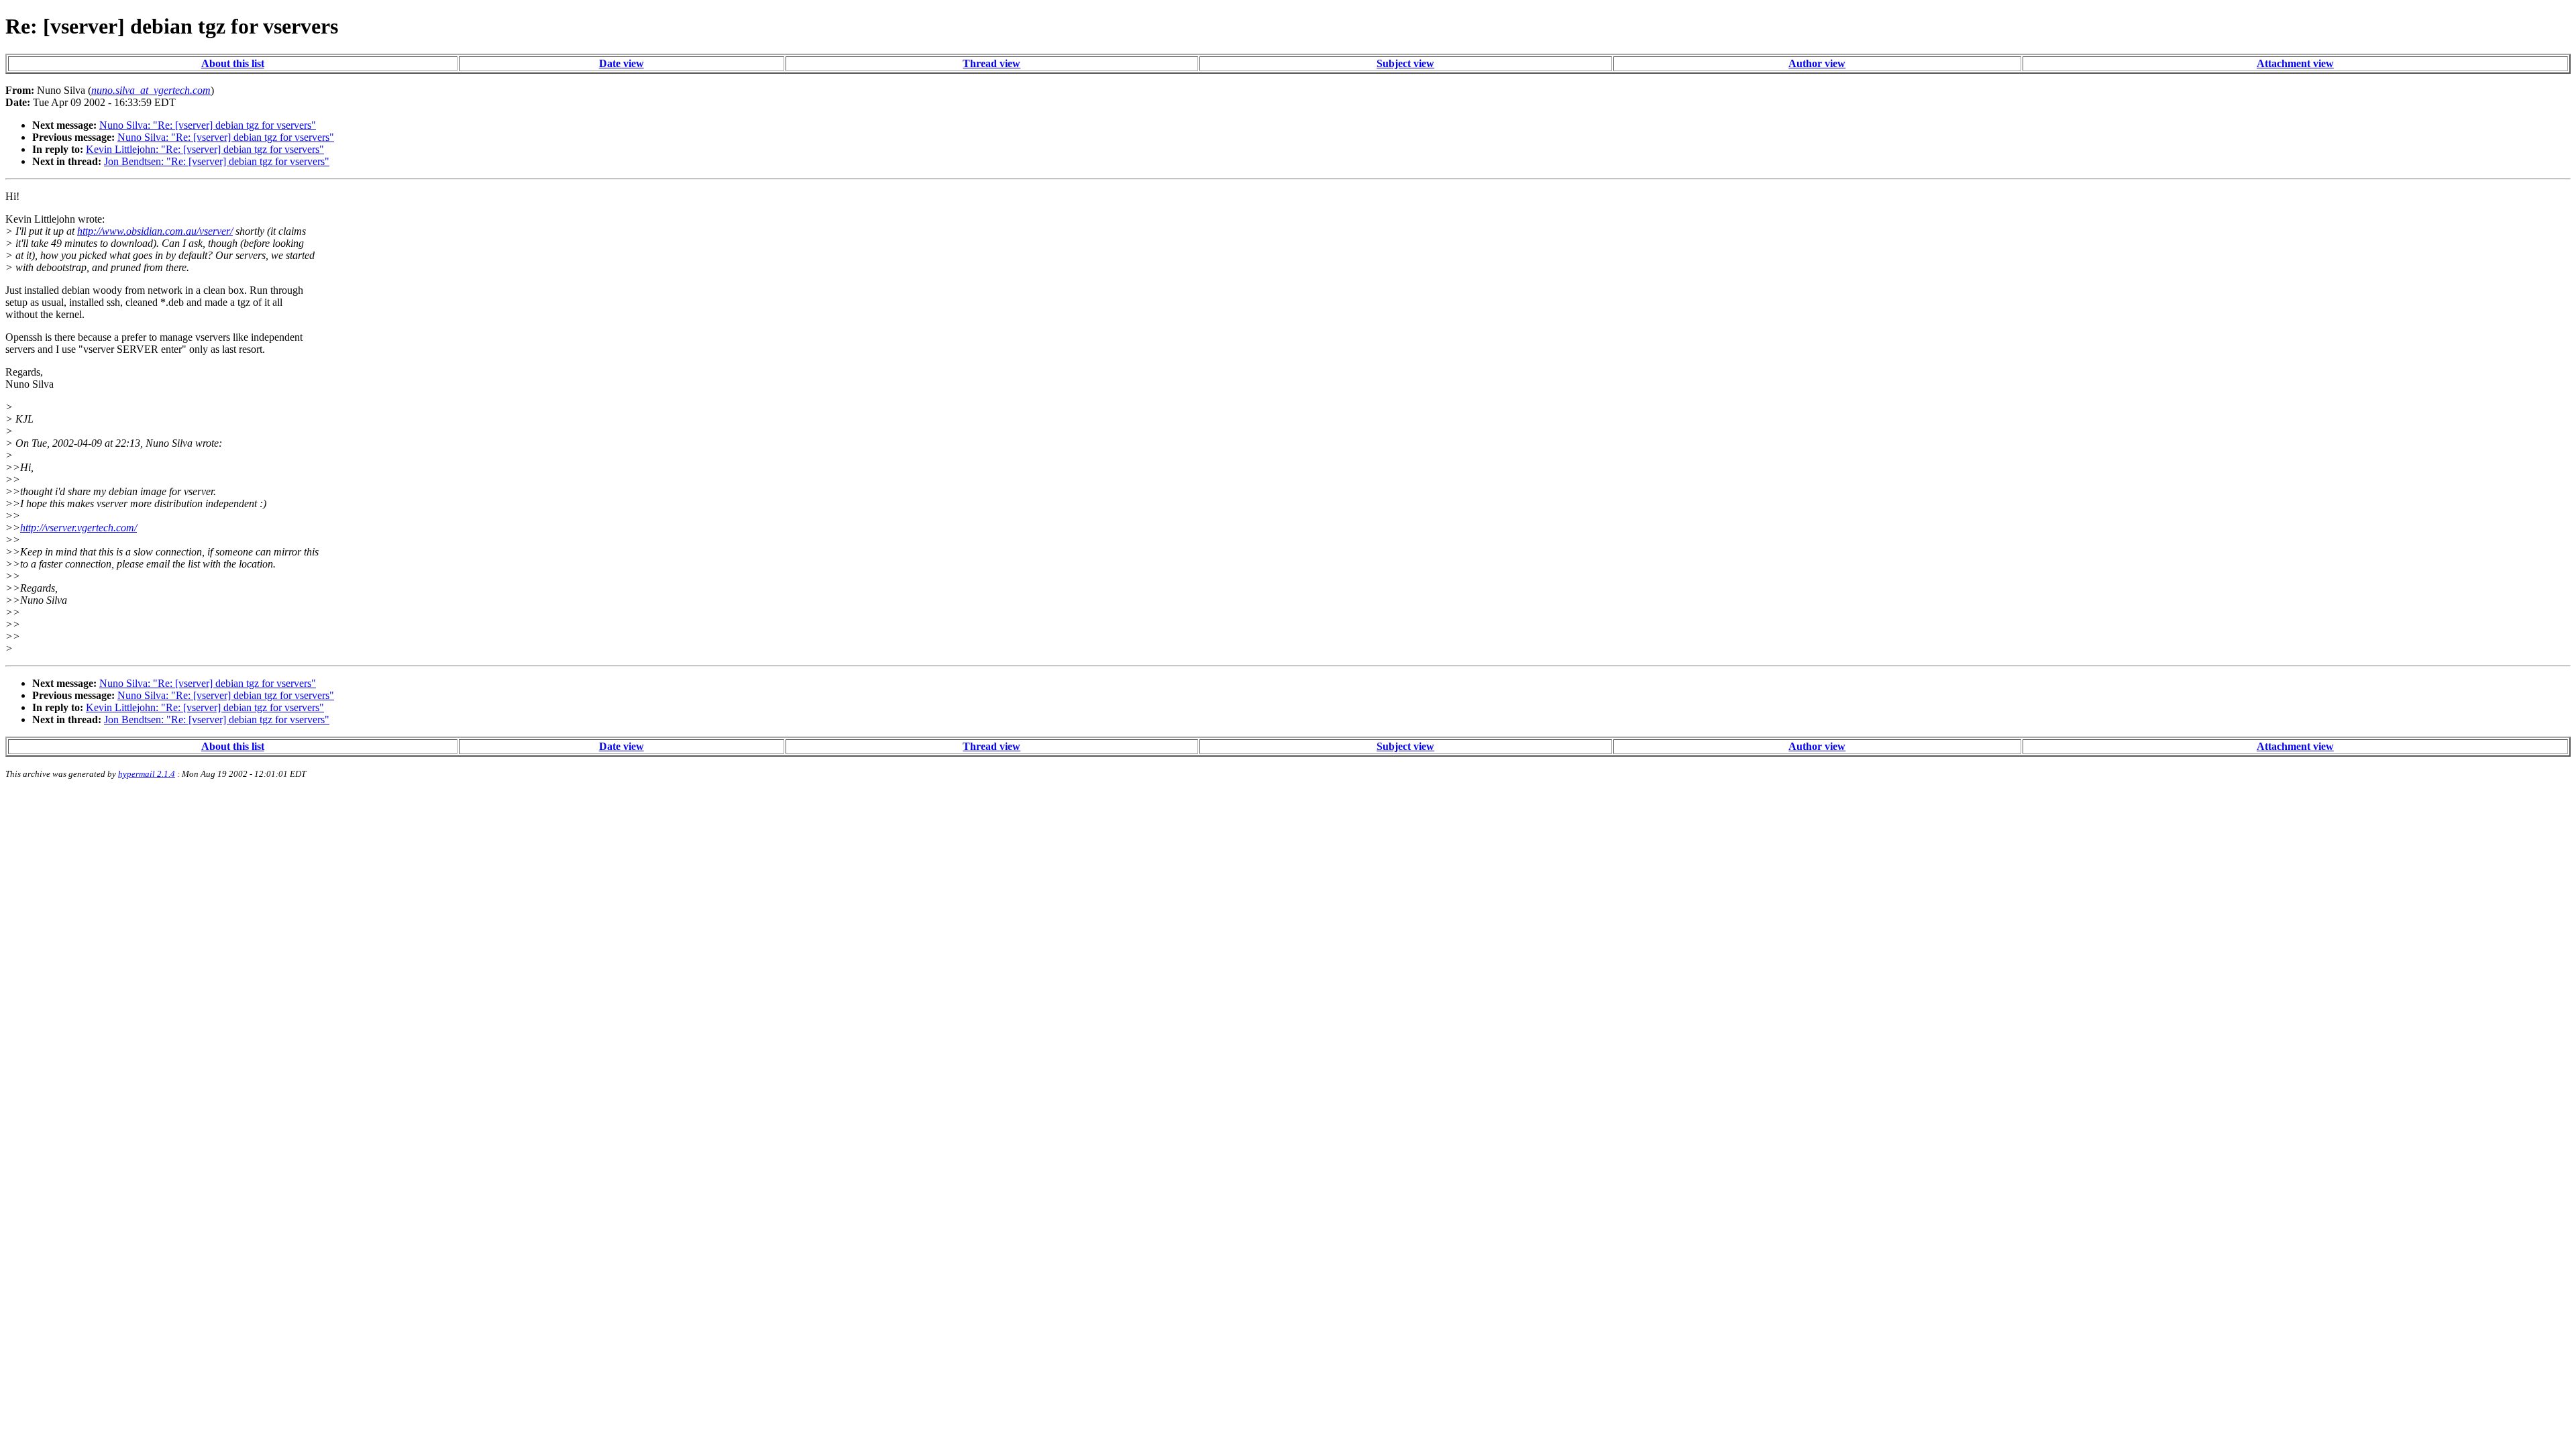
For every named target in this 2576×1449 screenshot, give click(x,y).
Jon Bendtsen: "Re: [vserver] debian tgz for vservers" (217, 161)
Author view (1817, 63)
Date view (622, 63)
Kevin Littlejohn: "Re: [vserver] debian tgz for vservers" (205, 149)
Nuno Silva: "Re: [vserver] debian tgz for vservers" (208, 125)
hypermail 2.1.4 (147, 774)
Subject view (1405, 63)
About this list (233, 63)
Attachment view (2295, 63)
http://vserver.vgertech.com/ (78, 528)
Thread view (991, 63)
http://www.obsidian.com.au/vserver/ (155, 231)
